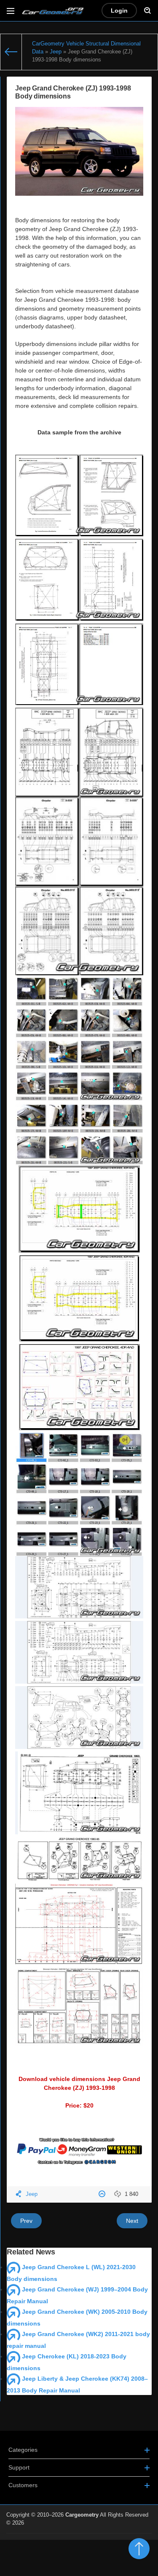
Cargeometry (82, 2515)
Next (132, 2221)
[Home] (11, 52)
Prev (26, 2221)
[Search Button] (147, 11)
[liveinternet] (133, 2538)
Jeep (32, 2194)
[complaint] (103, 2194)
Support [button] (19, 2467)
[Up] (139, 2549)
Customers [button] (23, 2485)
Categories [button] (23, 2450)
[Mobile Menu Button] (11, 11)
